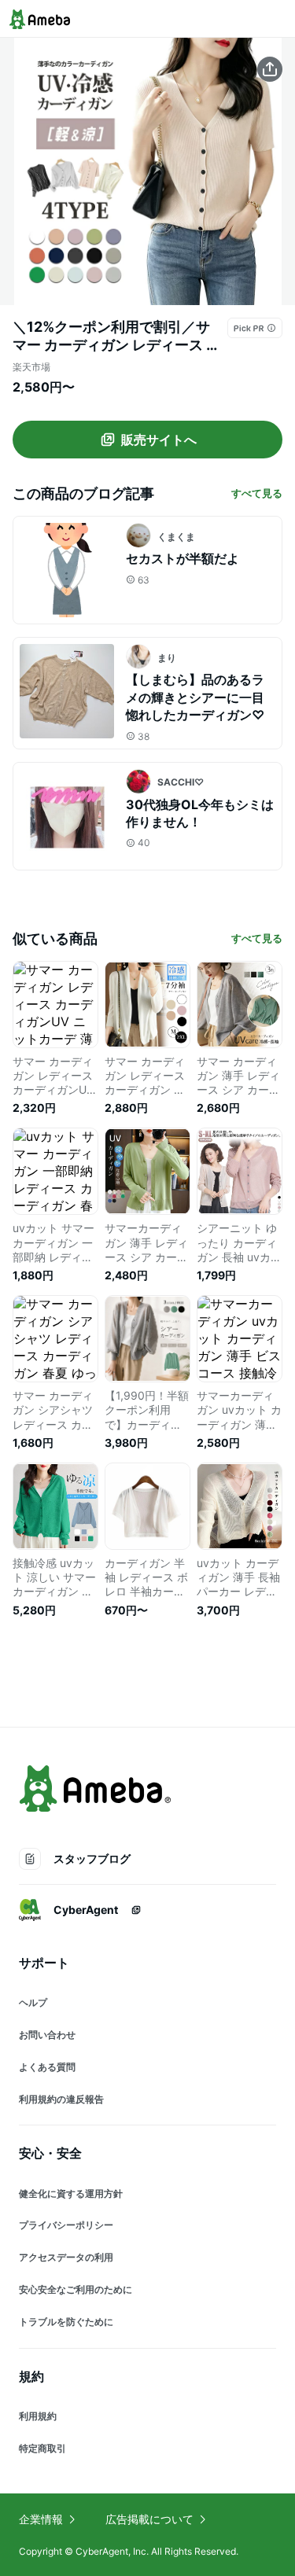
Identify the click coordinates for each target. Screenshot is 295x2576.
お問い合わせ (47, 2035)
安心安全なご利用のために (76, 2289)
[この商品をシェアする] (270, 69)
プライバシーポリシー (66, 2225)
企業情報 (41, 2519)
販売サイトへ (159, 440)
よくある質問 (47, 2067)
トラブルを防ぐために (66, 2322)
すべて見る (257, 493)
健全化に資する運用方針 (71, 2193)
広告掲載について (149, 2519)
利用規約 (38, 2416)
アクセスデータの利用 (66, 2257)
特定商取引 (42, 2448)
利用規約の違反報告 (61, 2099)
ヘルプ (33, 2002)
